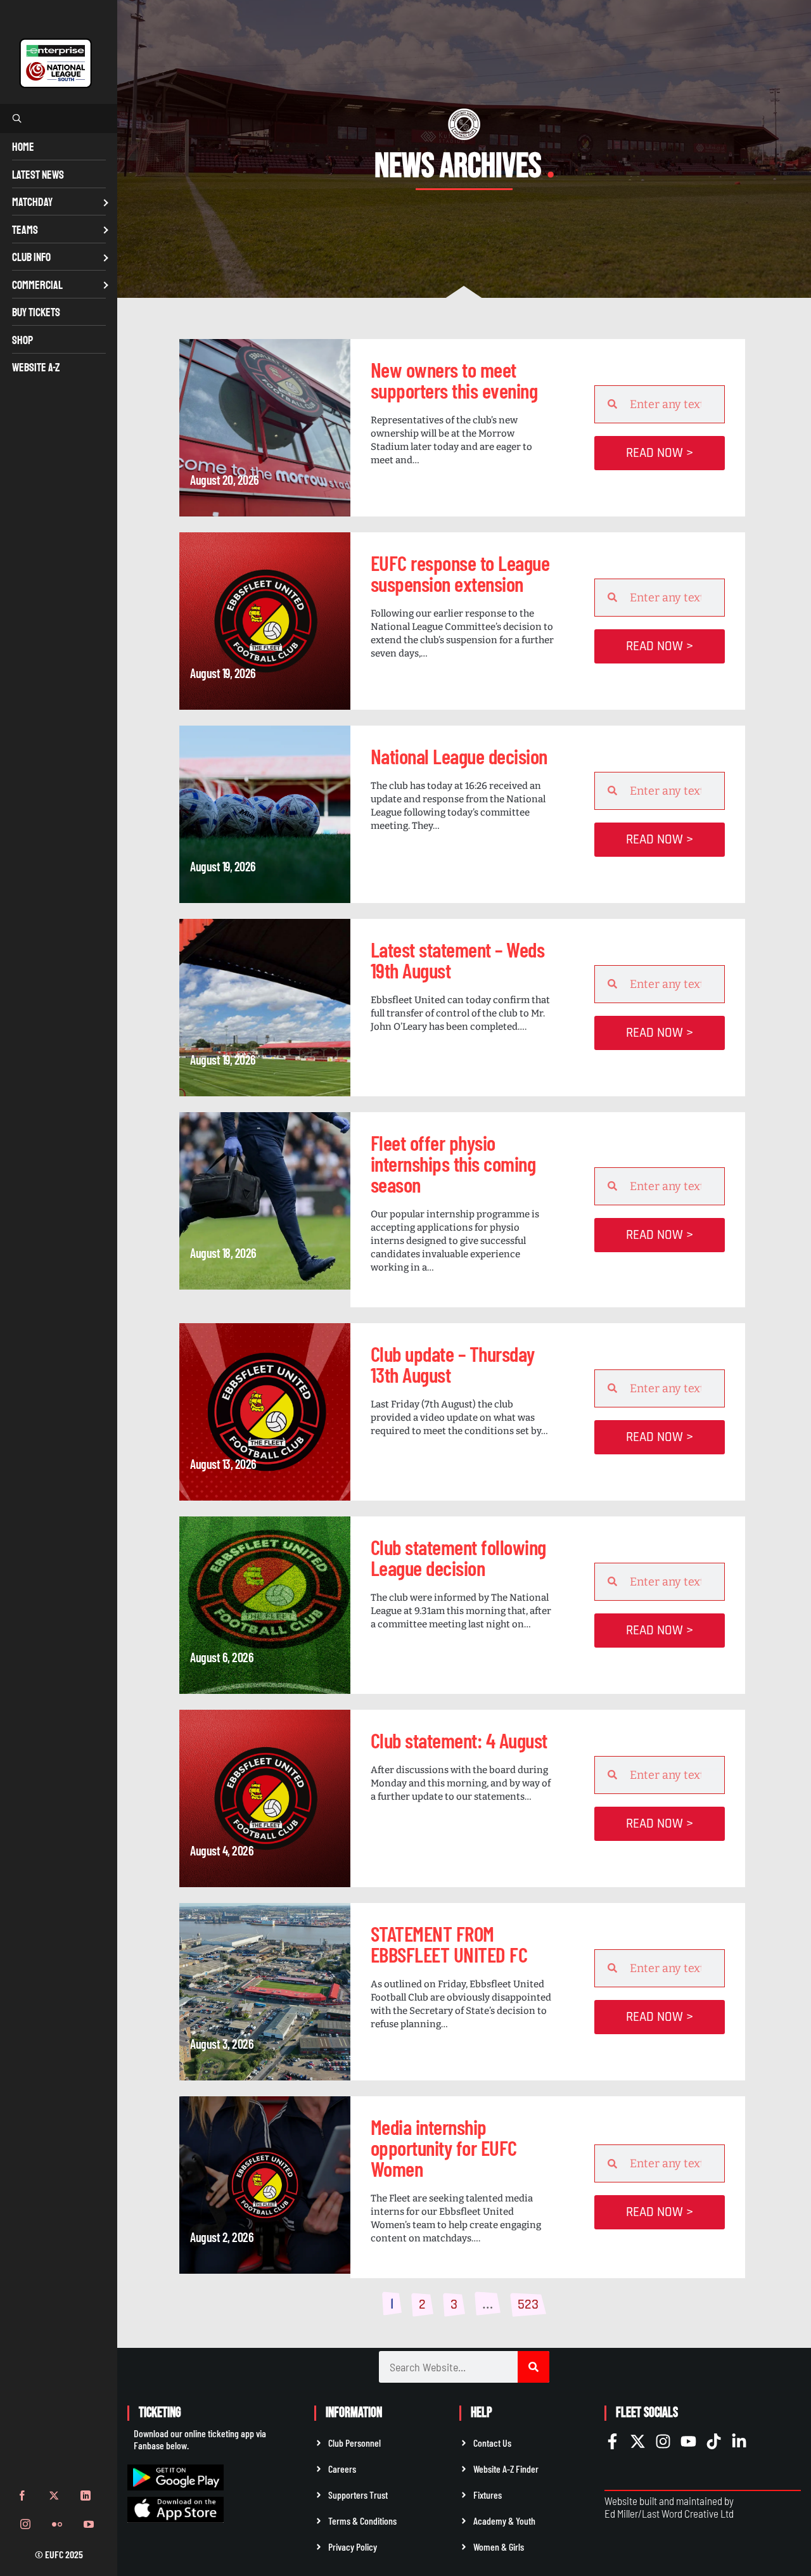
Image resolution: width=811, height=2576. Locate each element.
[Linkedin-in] (739, 2441)
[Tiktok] (714, 2441)
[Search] (533, 2367)
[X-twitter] (638, 2441)
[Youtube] (688, 2441)
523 (531, 2303)
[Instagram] (663, 2441)
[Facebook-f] (612, 2441)
